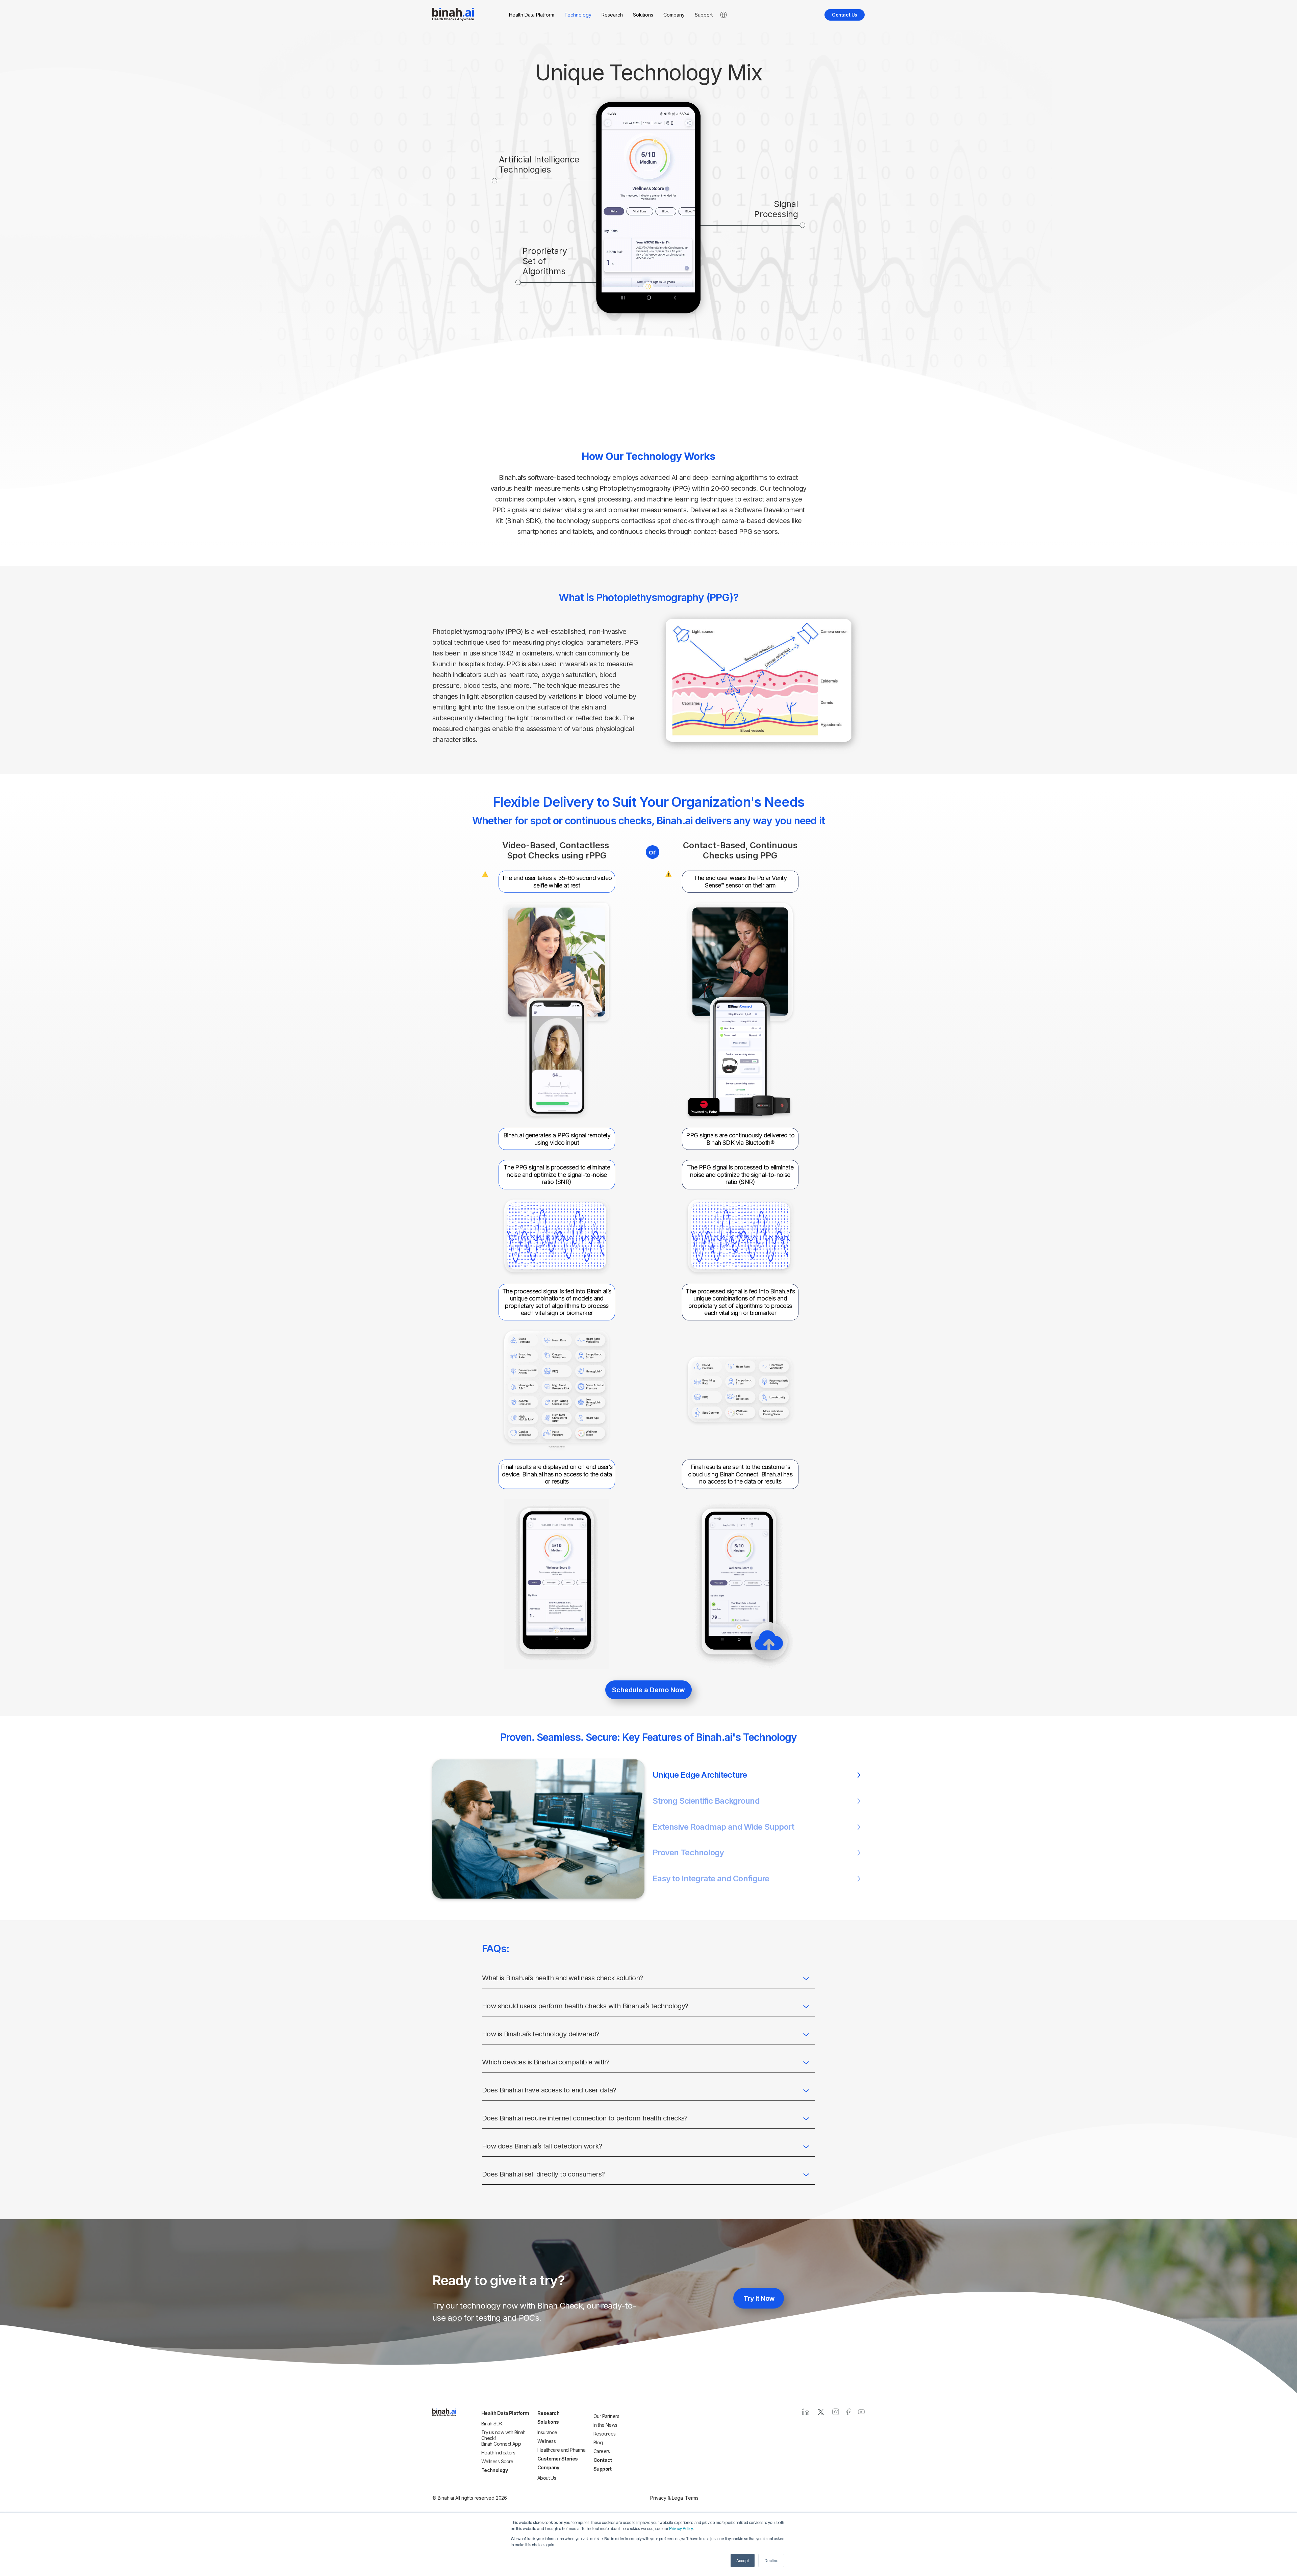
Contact (603, 2460)
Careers (602, 2451)
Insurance (547, 2432)
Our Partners (606, 2416)
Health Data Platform (532, 15)
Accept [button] (743, 2560)
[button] (759, 1775)
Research (612, 15)
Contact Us (845, 15)
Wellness (547, 2441)
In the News (605, 2425)
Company (674, 15)
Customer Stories (558, 2459)
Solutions (643, 15)
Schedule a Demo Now (648, 1690)
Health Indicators (498, 2453)
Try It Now (759, 2298)
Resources (605, 2434)
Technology (578, 15)
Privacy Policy (681, 2528)
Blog (598, 2442)
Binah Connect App (501, 2444)
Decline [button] (771, 2560)
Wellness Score (497, 2461)
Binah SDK (492, 2424)
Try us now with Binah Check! (503, 2435)
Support (704, 15)
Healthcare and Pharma (561, 2450)
